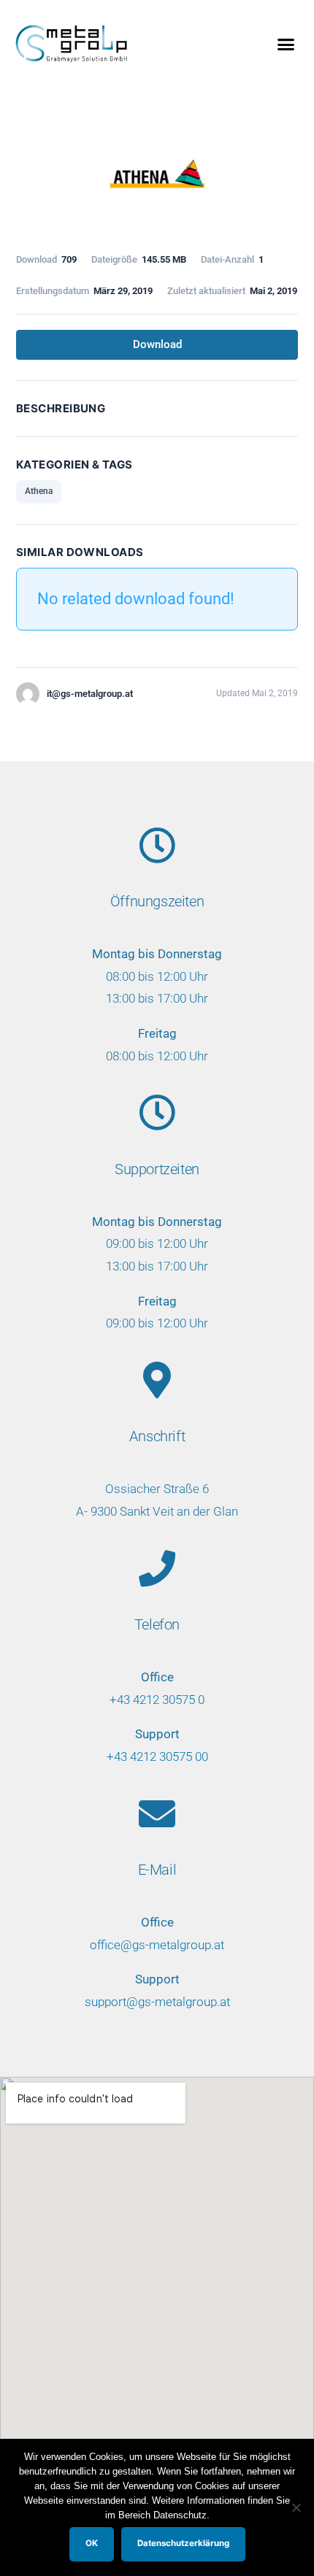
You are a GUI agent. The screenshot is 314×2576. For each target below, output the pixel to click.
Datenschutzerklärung (183, 2543)
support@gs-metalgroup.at (157, 2002)
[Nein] (296, 2507)
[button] (286, 44)
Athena (39, 491)
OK (92, 2543)
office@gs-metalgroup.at (157, 1945)
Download (157, 344)
